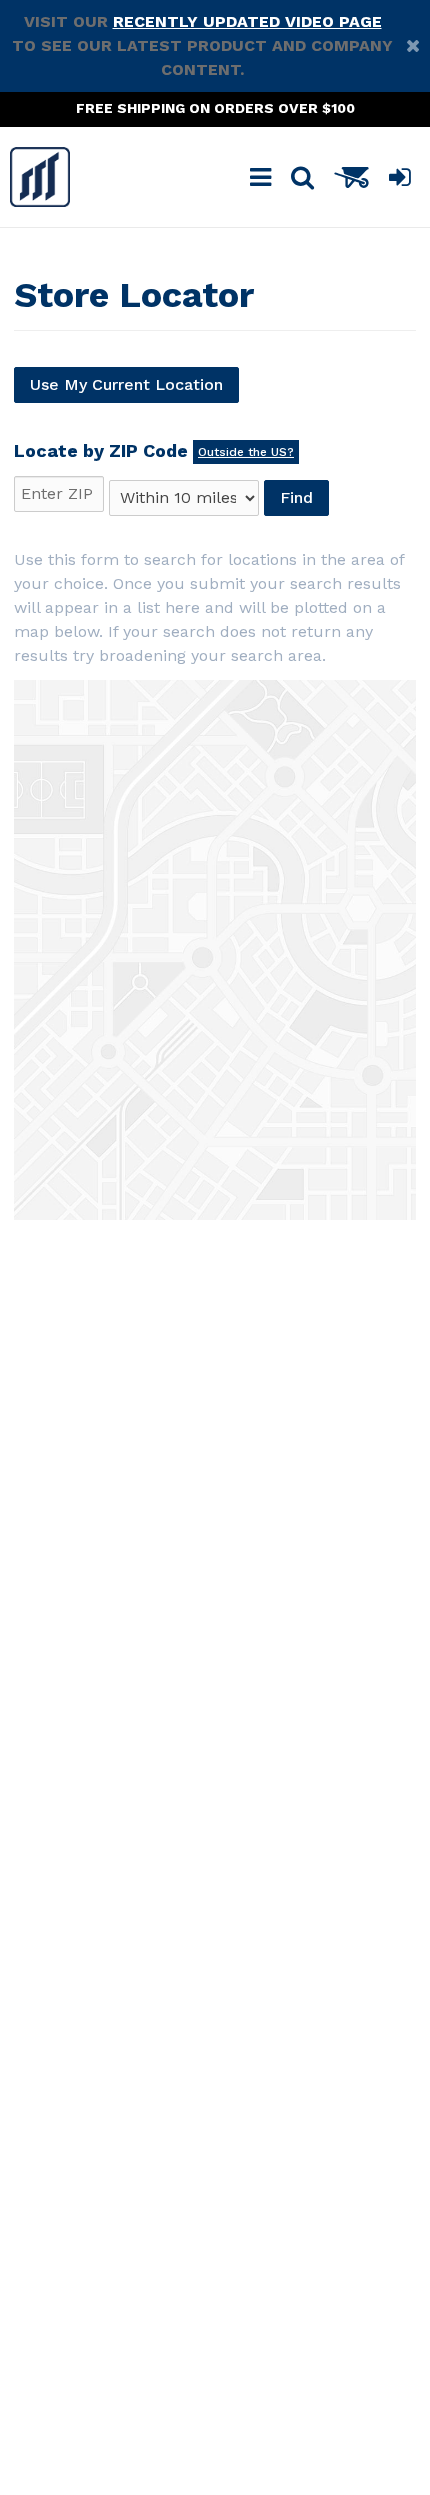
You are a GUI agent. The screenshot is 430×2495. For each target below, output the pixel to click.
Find (296, 497)
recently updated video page (247, 21)
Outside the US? (246, 452)
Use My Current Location (126, 384)
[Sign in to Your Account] (399, 177)
